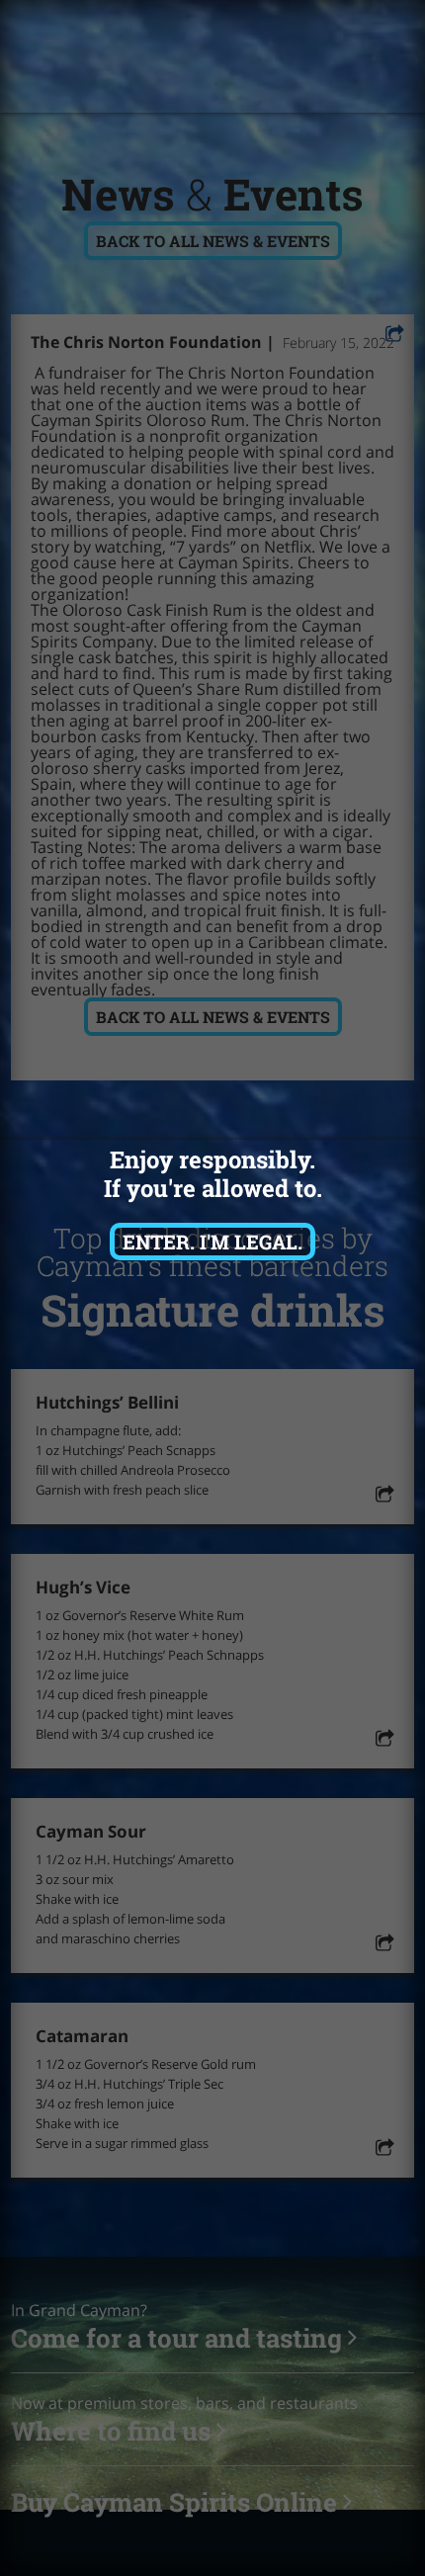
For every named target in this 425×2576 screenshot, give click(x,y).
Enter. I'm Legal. (212, 1242)
